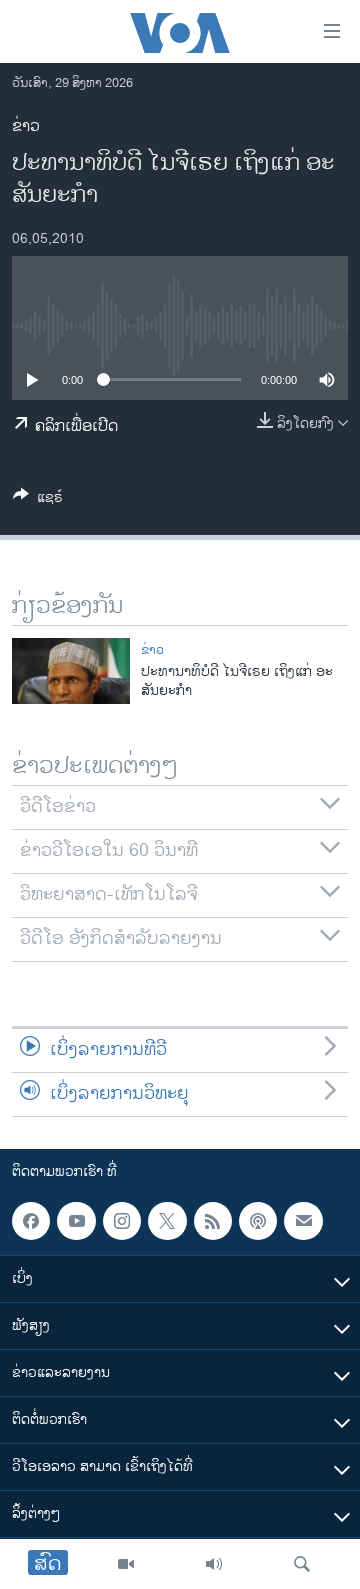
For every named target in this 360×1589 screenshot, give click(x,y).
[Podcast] (258, 1221)
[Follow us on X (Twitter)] (167, 1221)
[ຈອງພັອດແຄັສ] (303, 1221)
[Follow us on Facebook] (31, 1221)
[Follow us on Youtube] (76, 1221)
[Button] (38, 500)
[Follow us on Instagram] (122, 1221)
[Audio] (214, 1564)
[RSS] (213, 1221)
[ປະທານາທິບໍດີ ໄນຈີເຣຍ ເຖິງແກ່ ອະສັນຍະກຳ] (71, 671)
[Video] (126, 1564)
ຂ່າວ (26, 126)
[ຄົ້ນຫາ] (302, 1564)
